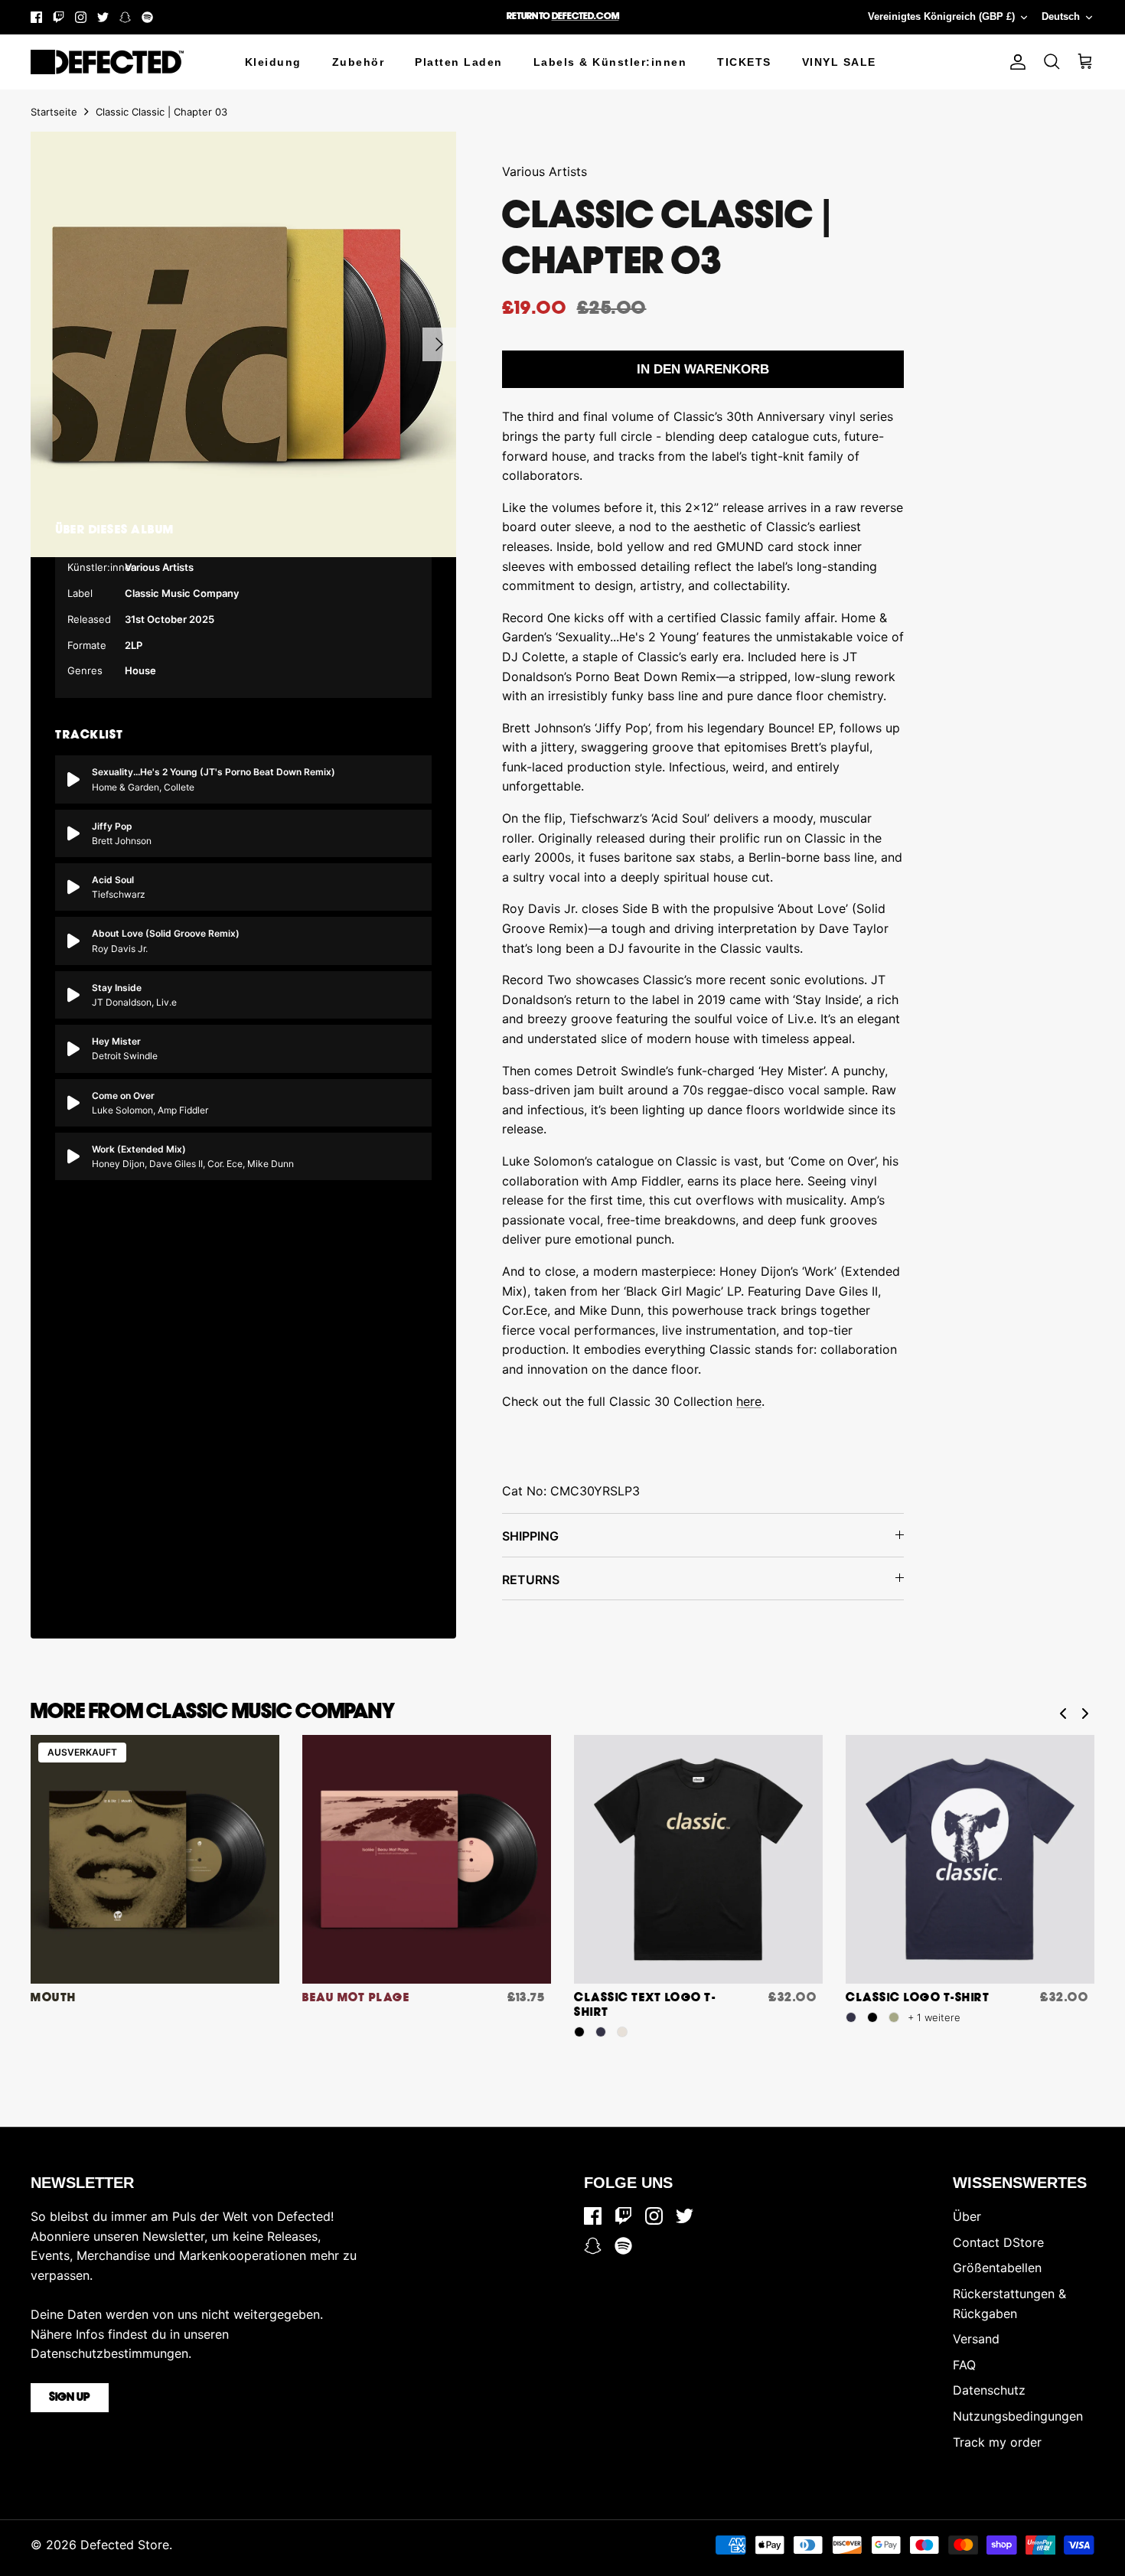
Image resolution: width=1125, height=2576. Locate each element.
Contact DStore (998, 2242)
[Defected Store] (107, 62)
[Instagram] (81, 17)
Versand (976, 2339)
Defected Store (125, 2545)
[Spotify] (147, 17)
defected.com (585, 16)
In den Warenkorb (703, 369)
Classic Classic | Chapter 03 (161, 112)
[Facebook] (36, 17)
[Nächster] (439, 344)
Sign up (70, 2398)
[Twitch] (59, 17)
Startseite (54, 112)
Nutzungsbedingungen (1018, 2416)
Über (967, 2216)
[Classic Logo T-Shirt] (970, 1859)
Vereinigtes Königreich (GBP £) (941, 16)
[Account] (1015, 62)
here (749, 1401)
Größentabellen (997, 2268)
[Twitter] (103, 17)
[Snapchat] (125, 17)
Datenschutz (989, 2390)
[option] (243, 344)
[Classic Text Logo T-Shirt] (698, 1859)
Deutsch (1061, 16)
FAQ (964, 2365)
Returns (531, 1580)
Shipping (530, 1536)
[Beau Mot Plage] (427, 1859)
